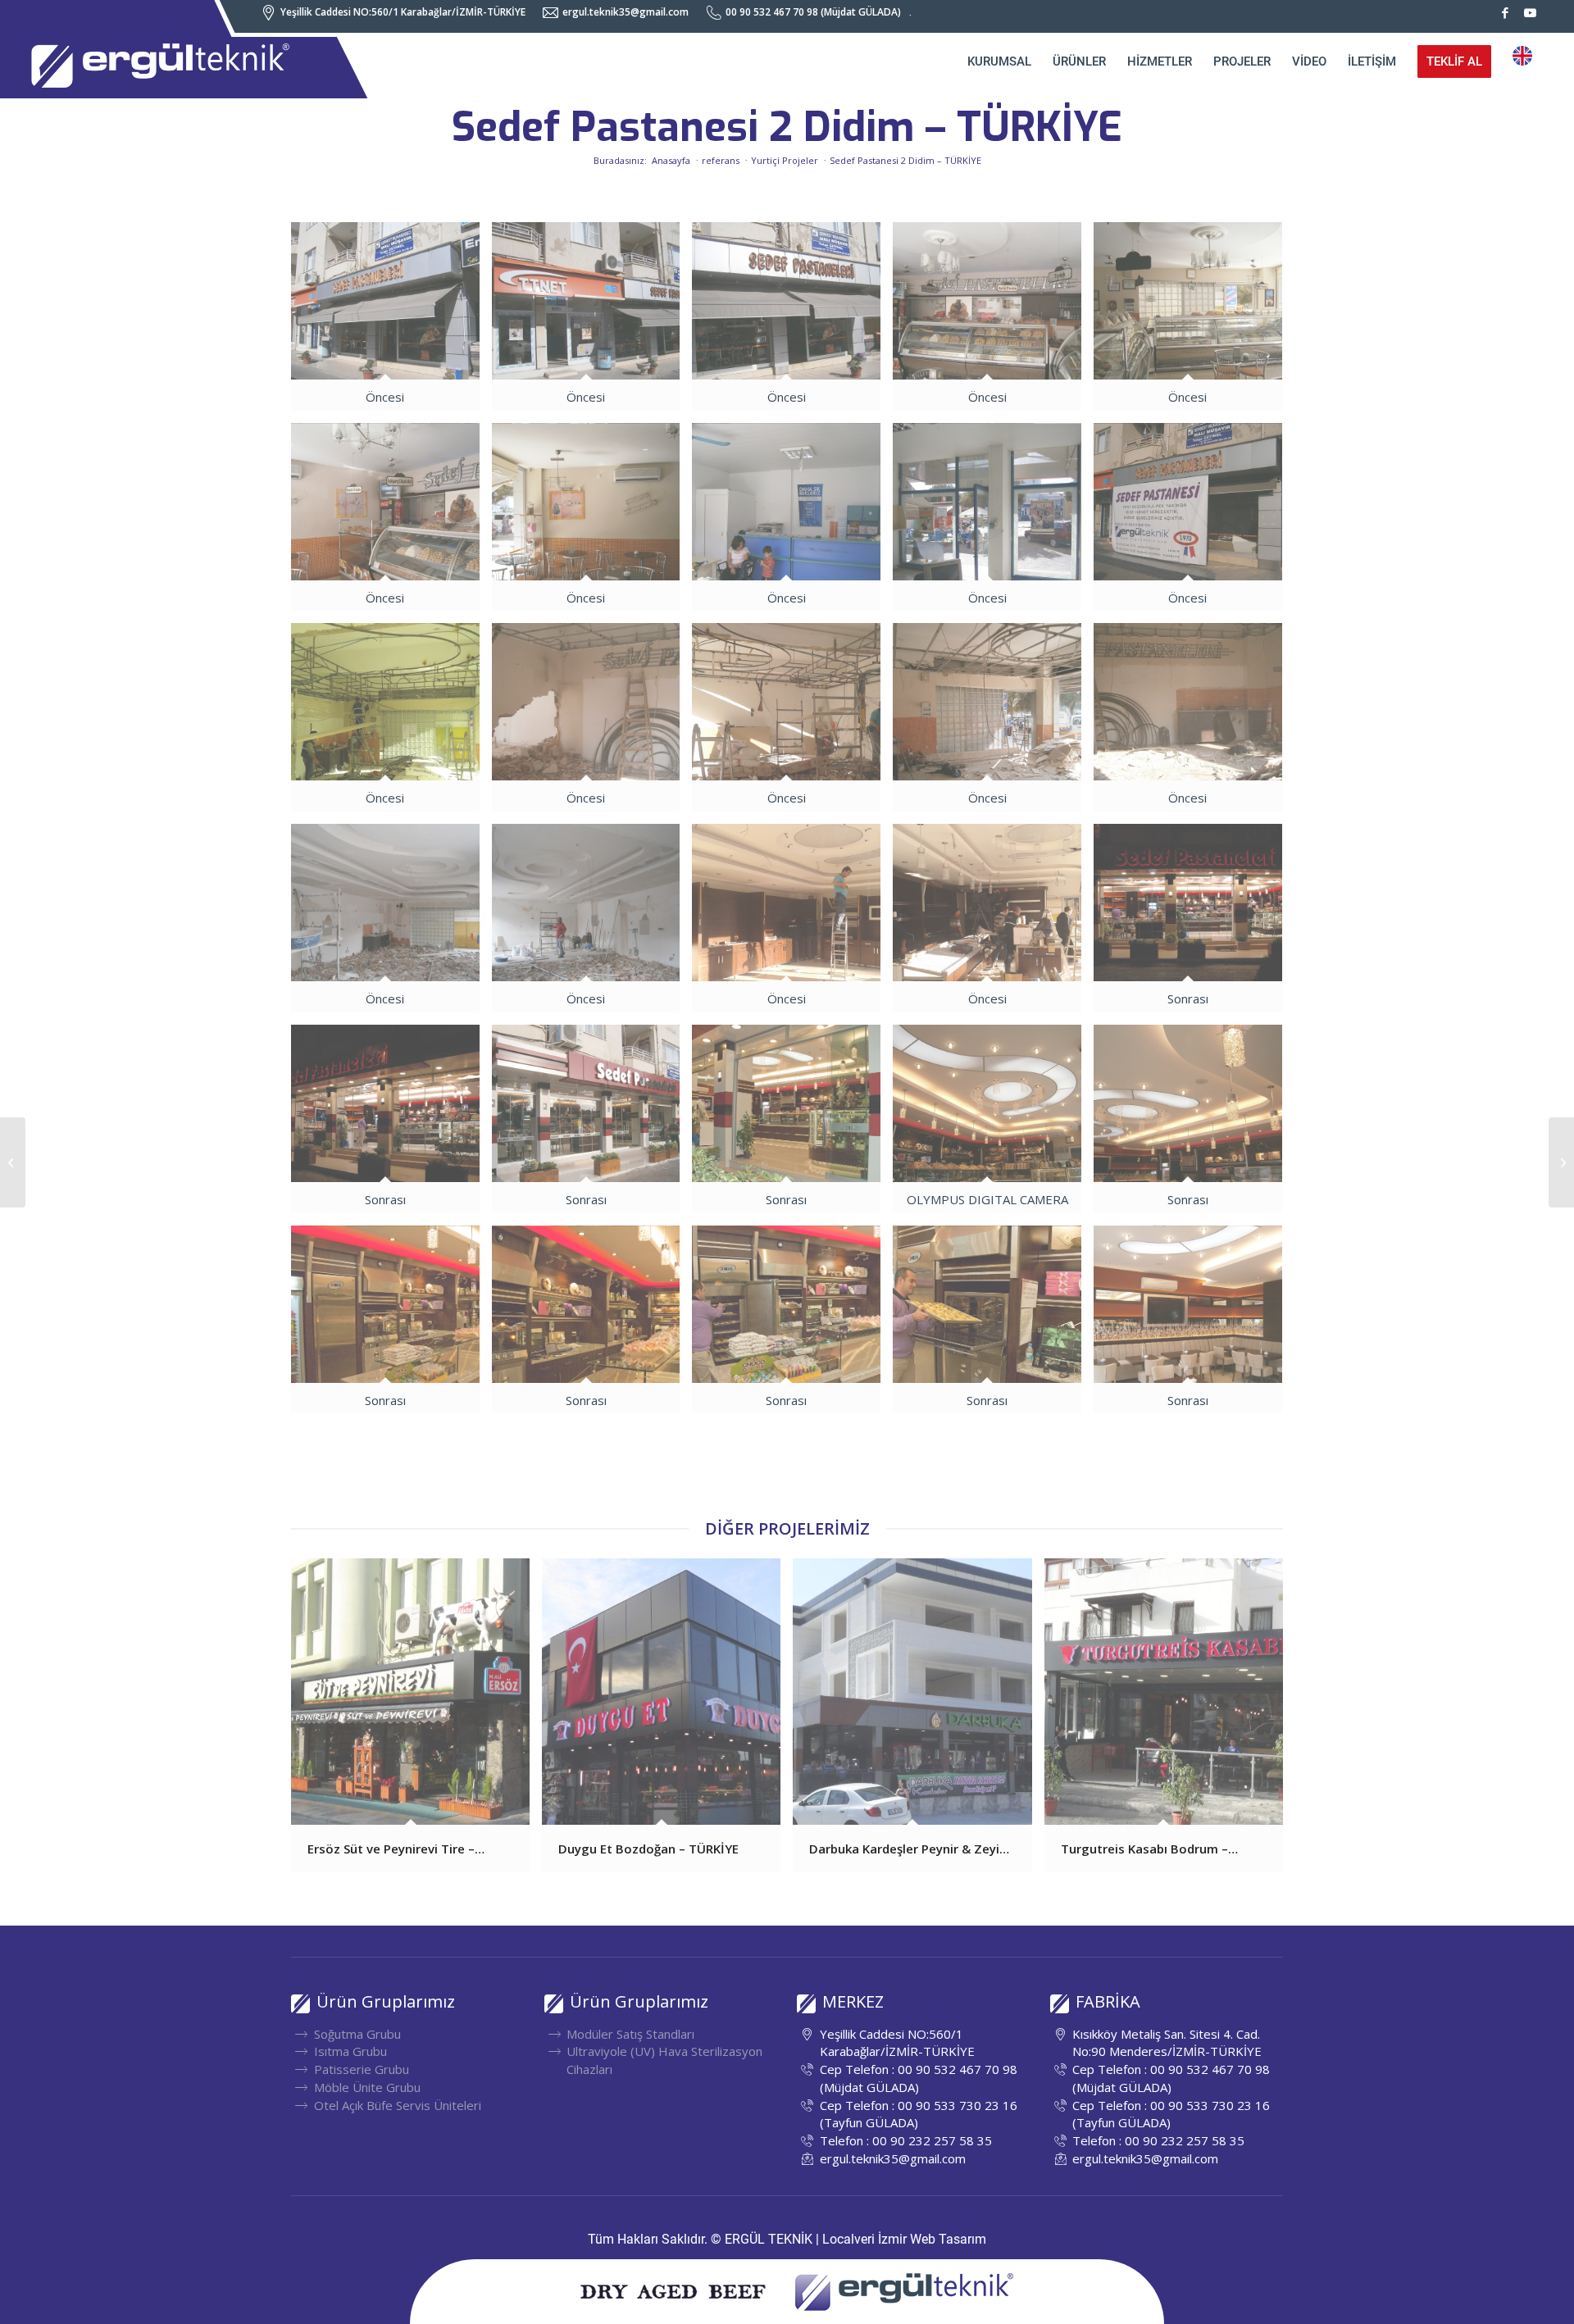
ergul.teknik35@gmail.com (893, 2158)
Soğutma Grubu (357, 2034)
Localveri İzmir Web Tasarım (904, 2239)
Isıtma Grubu (350, 2051)
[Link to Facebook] (1506, 12)
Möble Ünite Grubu (367, 2087)
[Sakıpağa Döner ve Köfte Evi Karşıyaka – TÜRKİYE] (13, 1162)
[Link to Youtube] (1531, 12)
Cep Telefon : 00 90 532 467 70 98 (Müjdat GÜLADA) (919, 2078)
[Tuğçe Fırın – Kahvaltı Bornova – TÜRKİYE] (1561, 1162)
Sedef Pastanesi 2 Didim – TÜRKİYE (787, 127)
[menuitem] (398, 13)
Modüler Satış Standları (630, 2034)
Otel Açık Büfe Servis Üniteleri (398, 2105)
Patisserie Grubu (362, 2069)
